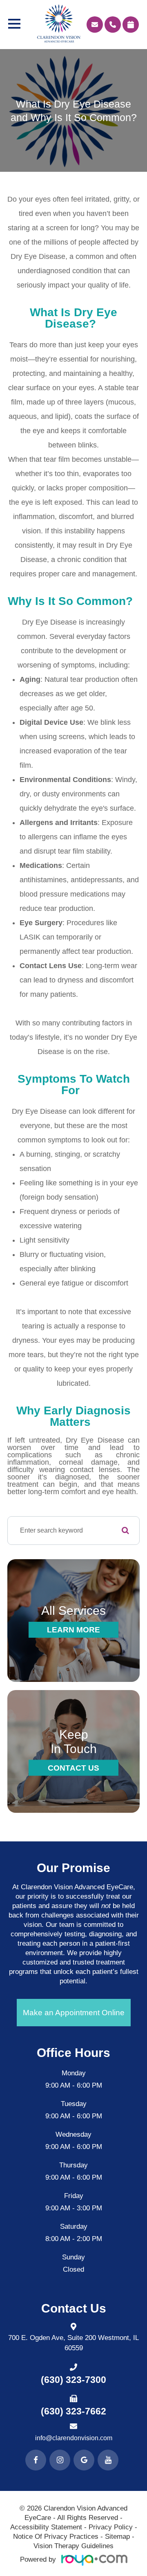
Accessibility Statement (46, 2527)
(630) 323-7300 (73, 2380)
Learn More (73, 1630)
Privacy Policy (111, 2527)
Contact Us (73, 1768)
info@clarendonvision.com (74, 2438)
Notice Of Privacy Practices (56, 2537)
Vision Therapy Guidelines (73, 2546)
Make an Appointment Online (74, 2013)
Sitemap (117, 2537)
